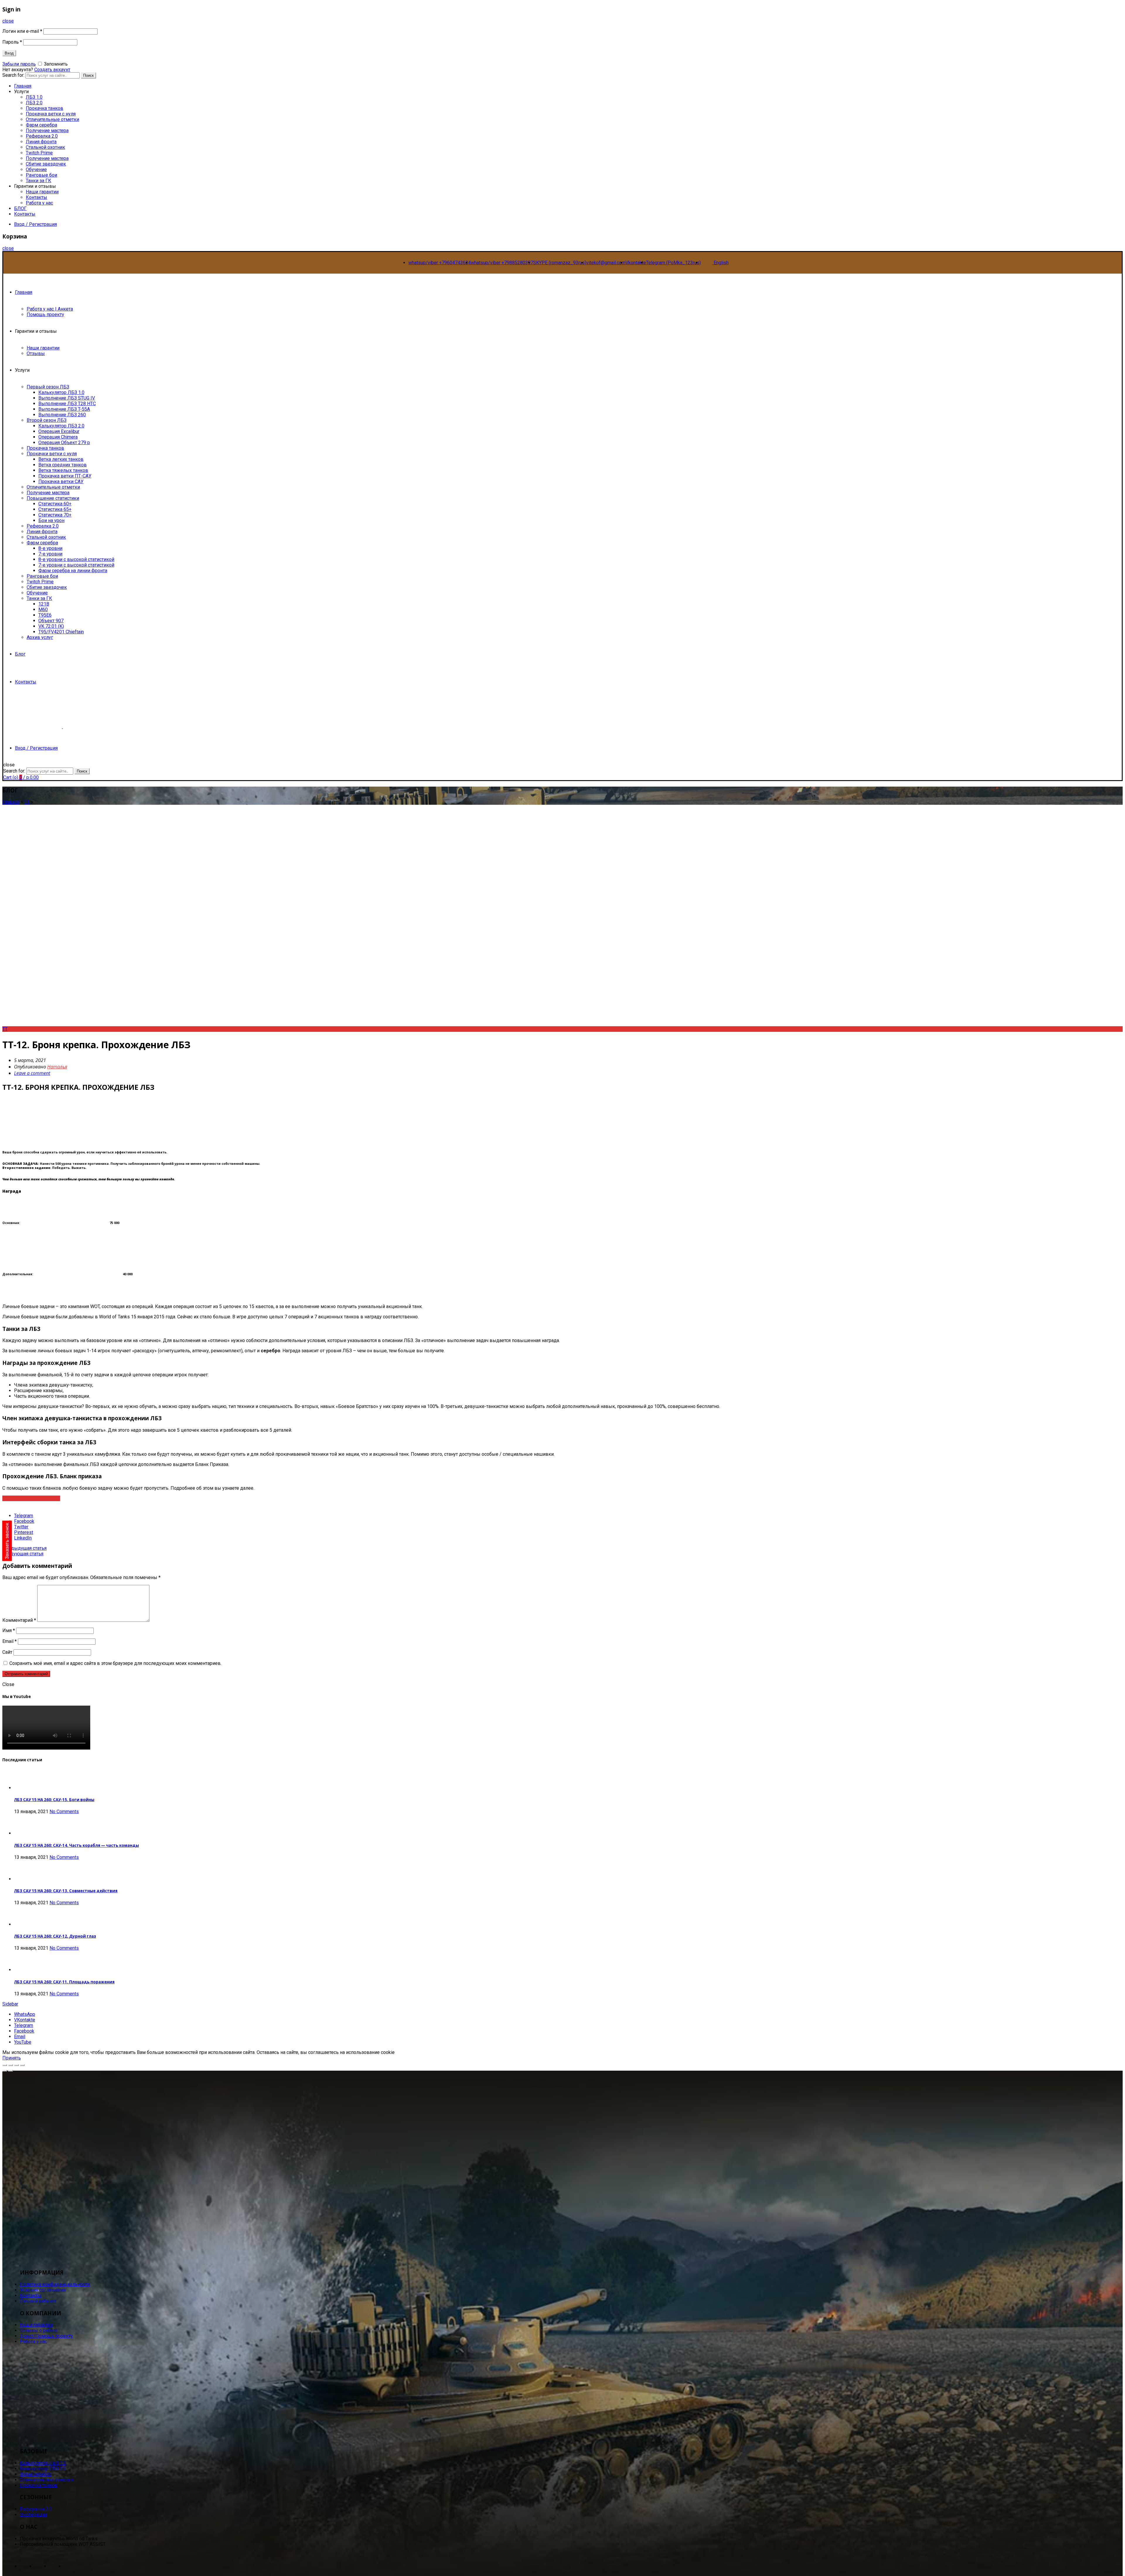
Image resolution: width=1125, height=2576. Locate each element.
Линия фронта (41, 142)
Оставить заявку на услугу (31, 1498)
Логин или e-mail (22, 31)
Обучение (36, 169)
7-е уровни (50, 554)
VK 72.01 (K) (51, 626)
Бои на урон (51, 520)
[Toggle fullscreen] (16, 2065)
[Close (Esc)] (5, 2065)
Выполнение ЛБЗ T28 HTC (67, 404)
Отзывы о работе (39, 2330)
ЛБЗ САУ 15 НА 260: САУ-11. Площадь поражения (64, 1982)
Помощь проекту (45, 314)
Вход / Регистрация (35, 224)
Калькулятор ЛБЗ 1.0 (61, 392)
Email (10, 1641)
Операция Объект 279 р (64, 443)
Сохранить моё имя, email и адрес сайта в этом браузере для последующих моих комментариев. (115, 1663)
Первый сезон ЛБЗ (48, 387)
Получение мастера (47, 131)
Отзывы (36, 353)
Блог (20, 654)
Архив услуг (40, 637)
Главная (24, 292)
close (8, 21)
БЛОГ (20, 208)
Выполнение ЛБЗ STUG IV (67, 398)
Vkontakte (636, 263)
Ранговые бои (41, 175)
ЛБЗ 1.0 (34, 97)
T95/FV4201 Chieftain (61, 632)
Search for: (14, 771)
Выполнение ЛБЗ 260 (62, 415)
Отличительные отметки (52, 119)
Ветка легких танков (61, 459)
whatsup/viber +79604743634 (440, 263)
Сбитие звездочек (46, 164)
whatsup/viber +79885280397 (502, 263)
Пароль (12, 42)
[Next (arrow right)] (11, 2071)
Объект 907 (51, 621)
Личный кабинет (38, 2301)
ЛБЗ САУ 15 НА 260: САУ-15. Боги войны (54, 1800)
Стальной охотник (45, 147)
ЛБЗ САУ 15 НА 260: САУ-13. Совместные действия (66, 1891)
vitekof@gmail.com (606, 263)
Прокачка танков (45, 108)
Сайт (7, 1652)
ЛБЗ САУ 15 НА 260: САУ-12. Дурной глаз (55, 1936)
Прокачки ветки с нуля (52, 454)
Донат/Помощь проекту (46, 2336)
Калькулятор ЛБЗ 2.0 (61, 426)
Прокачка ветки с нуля (51, 114)
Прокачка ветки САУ (61, 481)
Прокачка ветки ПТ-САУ (65, 476)
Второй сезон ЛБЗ (47, 420)
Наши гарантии (42, 192)
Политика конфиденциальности (55, 2284)
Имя (9, 1630)
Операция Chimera (58, 437)
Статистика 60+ (55, 504)
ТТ (27, 802)
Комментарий (19, 1620)
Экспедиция (33, 2515)
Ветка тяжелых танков (63, 470)
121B (44, 604)
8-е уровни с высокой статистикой (76, 559)
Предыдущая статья (24, 1548)
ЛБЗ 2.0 (34, 103)
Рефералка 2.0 (42, 136)
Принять (12, 2058)
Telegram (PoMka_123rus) (673, 263)
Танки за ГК (39, 181)
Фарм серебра (41, 125)
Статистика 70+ (55, 515)
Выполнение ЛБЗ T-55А (64, 409)
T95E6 (45, 615)
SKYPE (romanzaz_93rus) (560, 263)
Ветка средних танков (63, 465)
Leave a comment (32, 1073)
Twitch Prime (39, 153)
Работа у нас (39, 203)
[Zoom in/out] (22, 2065)
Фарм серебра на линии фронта (73, 571)
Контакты (36, 197)
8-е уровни (50, 548)
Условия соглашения (43, 2290)
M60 (43, 610)
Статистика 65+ (55, 509)
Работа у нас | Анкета (50, 309)
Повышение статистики (53, 498)
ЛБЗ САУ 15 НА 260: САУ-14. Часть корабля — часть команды (76, 1845)
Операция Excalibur (59, 431)
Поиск (88, 75)
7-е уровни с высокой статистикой (76, 565)
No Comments (64, 1812)
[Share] (11, 2065)
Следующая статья (23, 1554)
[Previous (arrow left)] (5, 2071)
